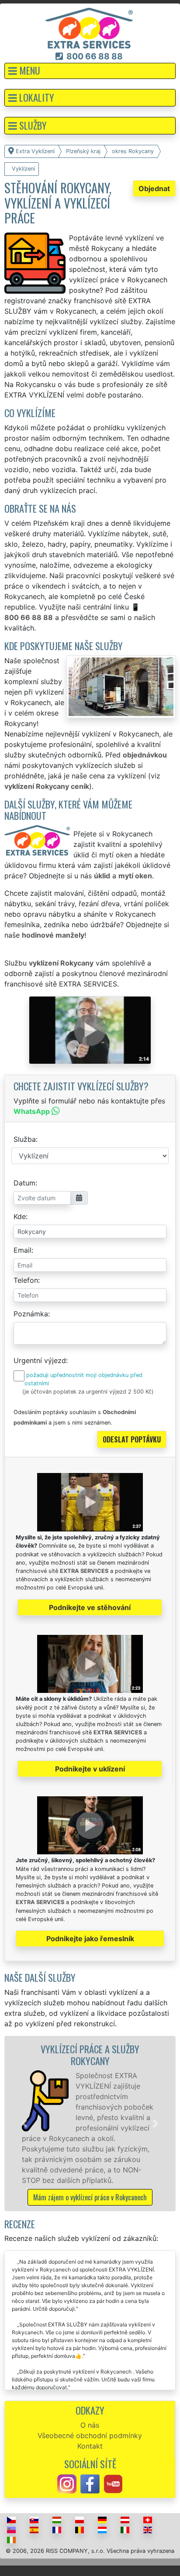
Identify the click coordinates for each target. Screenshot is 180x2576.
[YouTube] (113, 2484)
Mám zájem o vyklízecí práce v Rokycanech (90, 2197)
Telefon (26, 1280)
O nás (90, 2425)
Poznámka (31, 1314)
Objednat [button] (154, 188)
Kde (20, 1216)
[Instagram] (67, 2484)
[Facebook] (90, 2484)
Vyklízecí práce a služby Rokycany (90, 2055)
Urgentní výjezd (40, 1360)
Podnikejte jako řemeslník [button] (90, 1939)
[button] (90, 71)
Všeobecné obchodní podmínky (90, 2436)
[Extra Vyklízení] (89, 27)
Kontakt (90, 2446)
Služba (25, 1139)
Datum (24, 1183)
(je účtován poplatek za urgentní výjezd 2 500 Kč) (88, 1392)
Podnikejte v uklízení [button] (90, 1769)
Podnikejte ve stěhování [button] (90, 1607)
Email (22, 1250)
